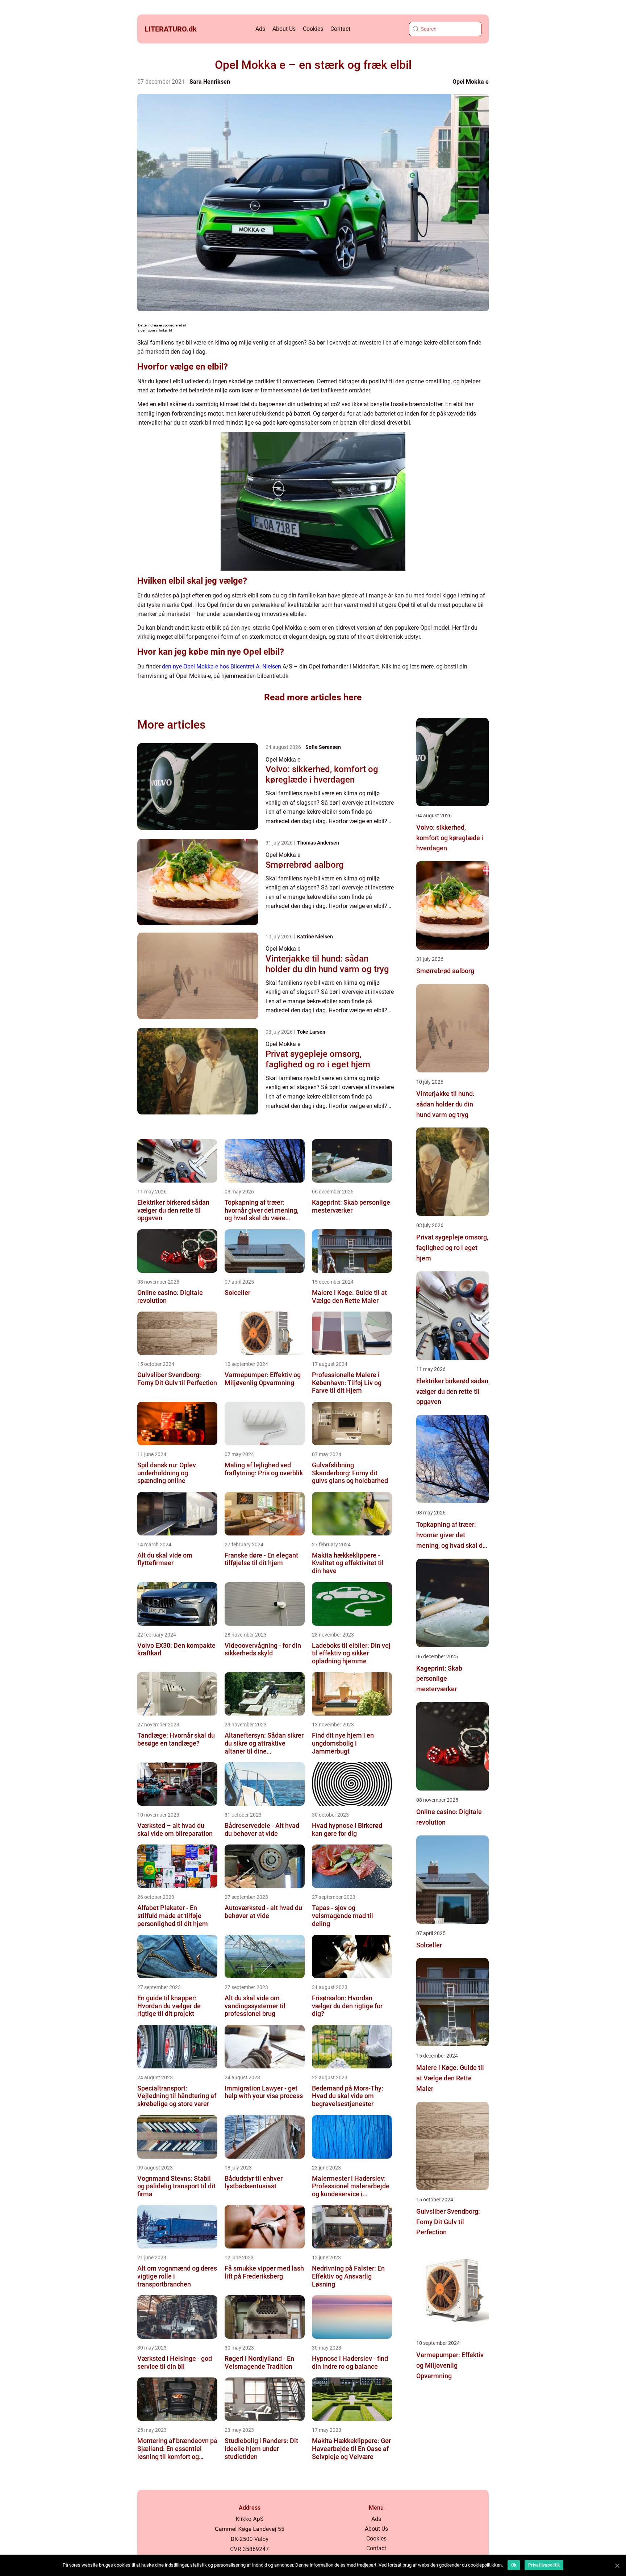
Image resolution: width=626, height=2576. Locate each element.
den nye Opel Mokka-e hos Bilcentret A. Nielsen (222, 666)
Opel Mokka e (471, 82)
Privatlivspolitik (544, 2565)
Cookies (313, 29)
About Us (284, 29)
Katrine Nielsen (315, 937)
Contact (340, 29)
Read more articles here (313, 697)
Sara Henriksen (210, 82)
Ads (260, 29)
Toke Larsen (311, 1032)
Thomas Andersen (318, 843)
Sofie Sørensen (323, 747)
